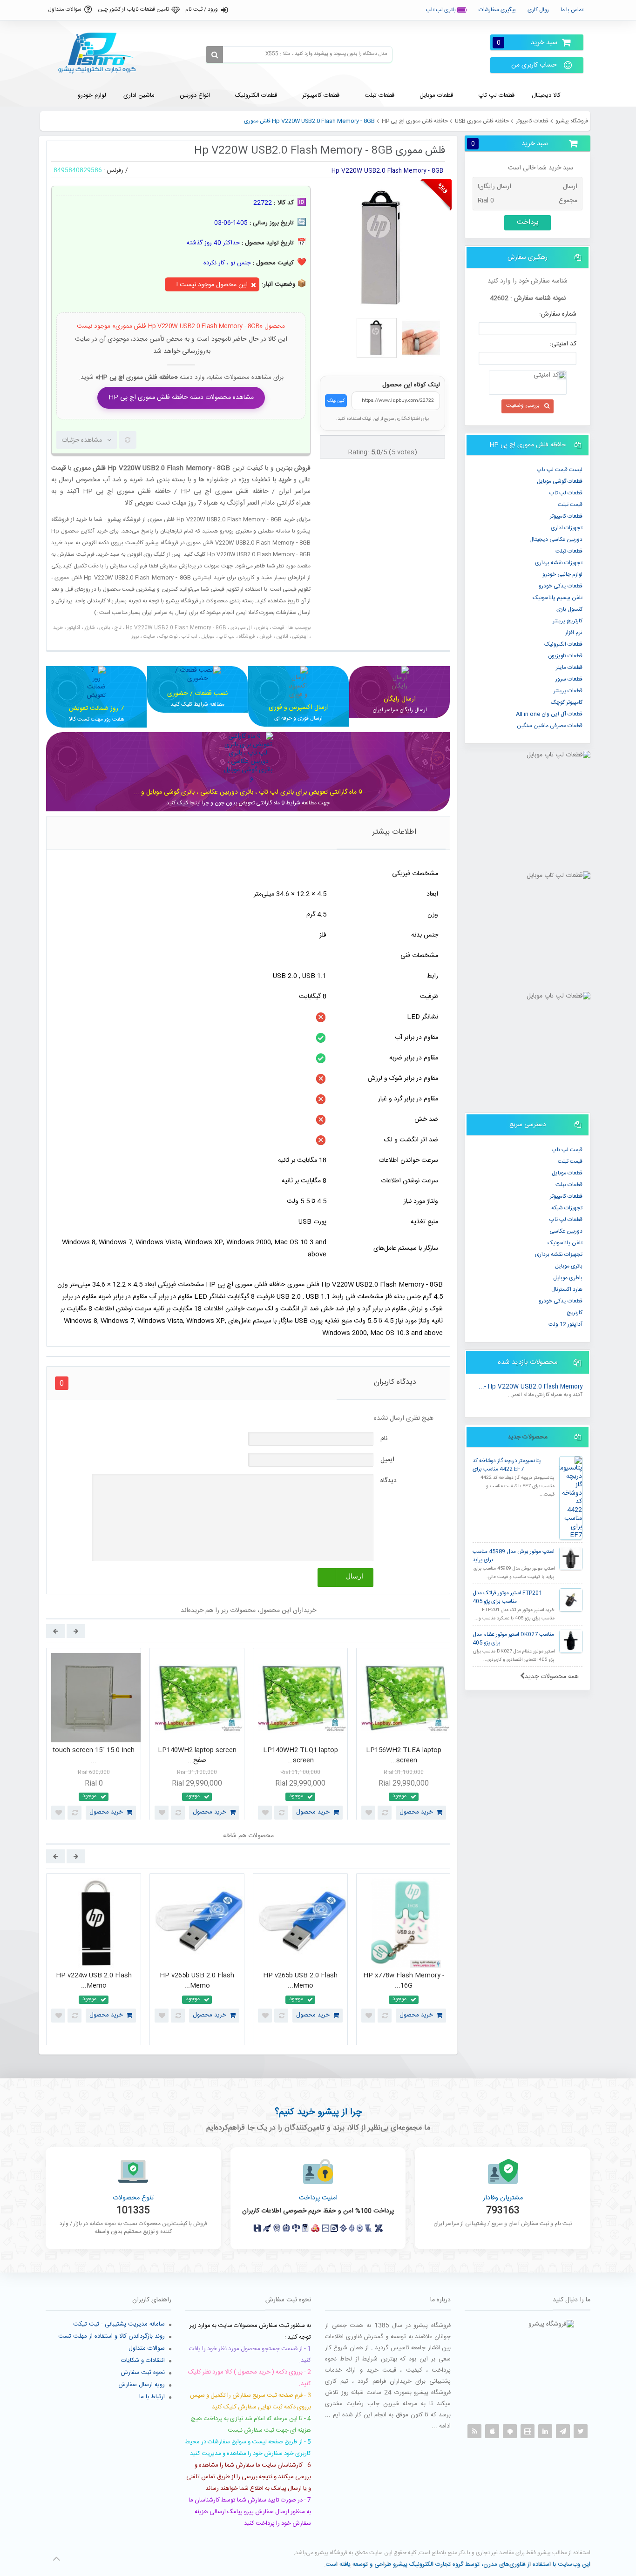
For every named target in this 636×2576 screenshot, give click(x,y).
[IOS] (492, 2431)
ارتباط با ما (152, 2397)
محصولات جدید (528, 1437)
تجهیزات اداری (567, 528)
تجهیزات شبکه (567, 1208)
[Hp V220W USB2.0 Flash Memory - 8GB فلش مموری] (377, 338)
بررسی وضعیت (523, 405)
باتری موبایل (569, 1266)
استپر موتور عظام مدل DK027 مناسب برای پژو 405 (513, 1639)
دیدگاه (389, 1481)
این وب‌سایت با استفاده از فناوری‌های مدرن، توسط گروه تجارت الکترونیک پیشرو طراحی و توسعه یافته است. (457, 2564)
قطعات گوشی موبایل (560, 481)
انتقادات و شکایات (143, 2360)
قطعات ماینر (569, 668)
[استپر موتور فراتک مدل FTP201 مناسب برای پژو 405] (571, 1600)
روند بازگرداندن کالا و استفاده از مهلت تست (112, 2336)
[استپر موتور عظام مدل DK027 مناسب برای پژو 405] (571, 1641)
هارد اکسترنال (567, 1289)
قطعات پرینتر (568, 691)
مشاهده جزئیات (82, 440)
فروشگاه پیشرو (572, 121)
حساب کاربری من (534, 65)
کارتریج (575, 1313)
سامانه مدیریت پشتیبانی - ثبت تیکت (119, 2324)
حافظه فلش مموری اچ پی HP (415, 121)
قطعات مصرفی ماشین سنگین (550, 726)
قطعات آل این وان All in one (549, 714)
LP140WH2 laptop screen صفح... (197, 1756)
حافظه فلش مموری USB (482, 121)
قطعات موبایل (567, 1173)
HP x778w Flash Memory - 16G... (404, 1981)
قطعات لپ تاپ (566, 493)
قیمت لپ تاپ (567, 1150)
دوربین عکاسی (566, 1231)
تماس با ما (572, 10)
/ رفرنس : (116, 170)
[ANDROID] (510, 2431)
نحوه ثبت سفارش (143, 2373)
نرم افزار (574, 633)
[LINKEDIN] (545, 2431)
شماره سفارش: (558, 314)
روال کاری (538, 10)
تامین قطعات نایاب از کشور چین (133, 9)
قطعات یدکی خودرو (561, 586)
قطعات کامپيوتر (532, 121)
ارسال (355, 1576)
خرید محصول (106, 1812)
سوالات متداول (65, 9)
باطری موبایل (568, 1278)
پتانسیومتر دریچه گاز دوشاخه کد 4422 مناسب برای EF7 (507, 1465)
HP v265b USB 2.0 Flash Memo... (197, 1981)
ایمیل (387, 1460)
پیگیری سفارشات (497, 10)
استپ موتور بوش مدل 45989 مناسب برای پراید (514, 1556)
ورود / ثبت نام (202, 9)
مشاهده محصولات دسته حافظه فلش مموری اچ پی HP (181, 398)
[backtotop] (56, 2559)
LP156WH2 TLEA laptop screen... (404, 1756)
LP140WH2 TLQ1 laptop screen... (301, 1756)
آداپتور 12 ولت (565, 1324)
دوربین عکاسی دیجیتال (556, 539)
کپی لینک (336, 401)
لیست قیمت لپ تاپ (560, 470)
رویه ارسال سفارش (142, 2385)
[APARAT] (528, 2431)
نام (384, 1439)
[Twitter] (581, 2431)
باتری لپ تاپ (442, 10)
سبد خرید (527, 43)
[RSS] (474, 2431)
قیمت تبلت (570, 505)
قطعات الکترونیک (563, 644)
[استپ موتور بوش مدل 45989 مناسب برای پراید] (571, 1558)
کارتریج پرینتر (568, 621)
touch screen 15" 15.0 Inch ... (94, 1756)
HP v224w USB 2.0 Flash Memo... (94, 1981)
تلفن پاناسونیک (565, 1243)
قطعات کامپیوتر (566, 1196)
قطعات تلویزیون (565, 656)
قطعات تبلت (569, 551)
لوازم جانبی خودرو (562, 574)
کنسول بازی (569, 609)
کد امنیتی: (563, 344)
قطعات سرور (569, 679)
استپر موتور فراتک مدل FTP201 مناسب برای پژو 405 (507, 1597)
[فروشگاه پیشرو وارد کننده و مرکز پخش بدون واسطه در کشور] (101, 53)
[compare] (128, 440)
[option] (94, 1736)
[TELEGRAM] (563, 2431)
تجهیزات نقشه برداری (559, 563)
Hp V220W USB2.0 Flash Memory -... (531, 1387)
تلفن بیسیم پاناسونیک (558, 598)
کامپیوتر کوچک (567, 702)
